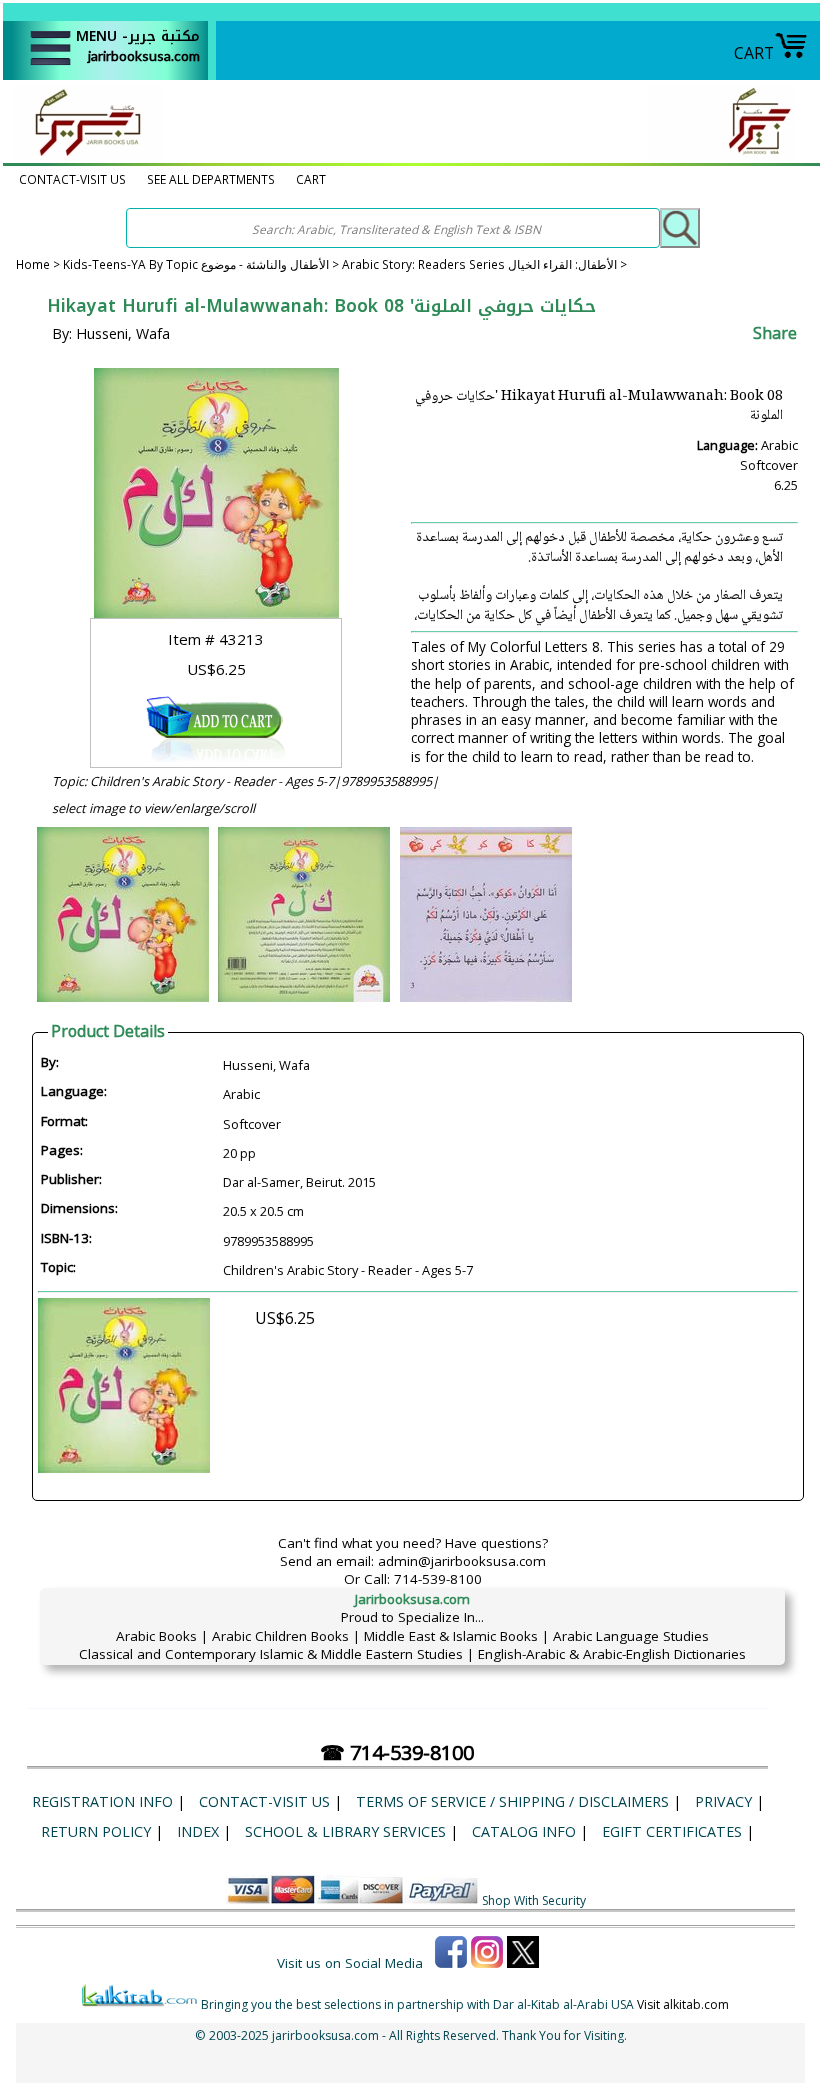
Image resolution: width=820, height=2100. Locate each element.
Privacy (723, 1801)
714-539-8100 (438, 1579)
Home (33, 264)
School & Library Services (345, 1831)
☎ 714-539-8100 (397, 1752)
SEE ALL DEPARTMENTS (211, 179)
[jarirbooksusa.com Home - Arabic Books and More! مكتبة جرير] (83, 154)
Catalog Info (524, 1831)
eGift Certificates (672, 1831)
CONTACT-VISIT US (72, 179)
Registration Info (102, 1801)
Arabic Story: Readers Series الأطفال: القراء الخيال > (484, 264)
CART (754, 53)
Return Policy (96, 1831)
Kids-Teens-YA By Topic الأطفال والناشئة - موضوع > (202, 264)
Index (198, 1831)
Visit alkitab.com (683, 2004)
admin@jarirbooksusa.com (462, 1561)
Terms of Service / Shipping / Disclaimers (512, 1801)
